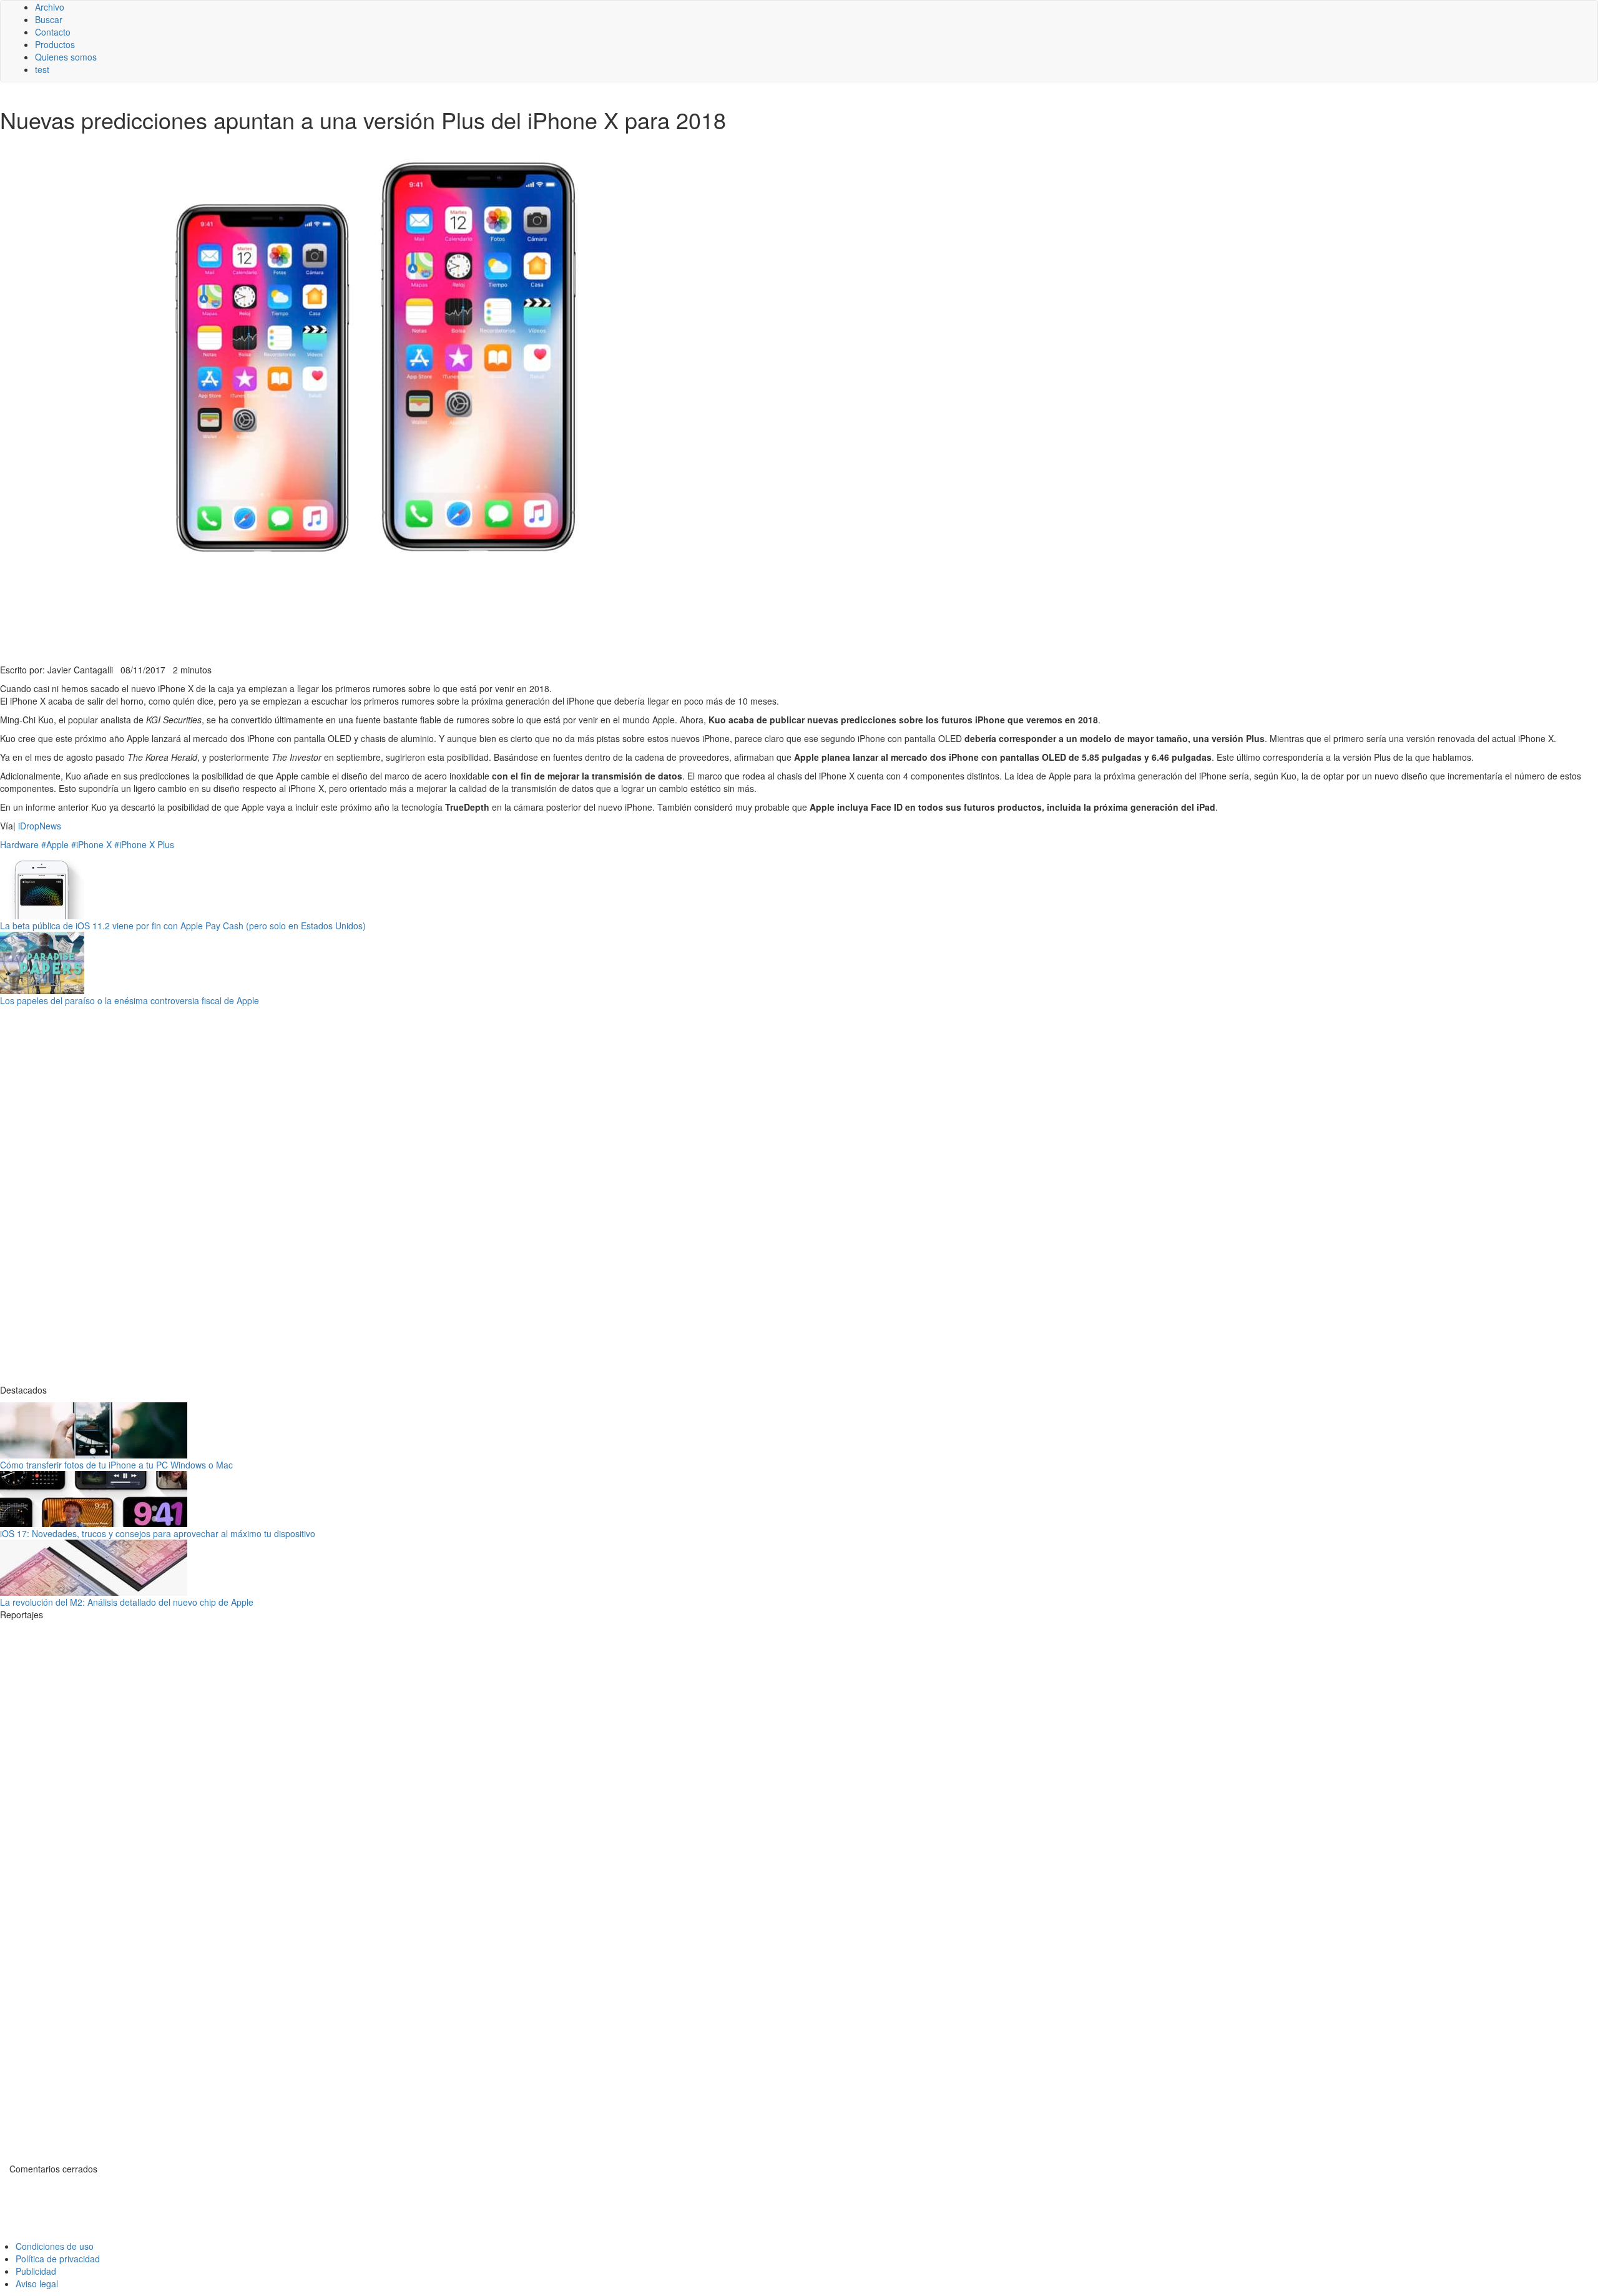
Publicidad (36, 2271)
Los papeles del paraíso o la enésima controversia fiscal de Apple (130, 1000)
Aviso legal (37, 2284)
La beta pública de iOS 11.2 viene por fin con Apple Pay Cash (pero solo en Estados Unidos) (183, 926)
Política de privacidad (58, 2259)
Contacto (53, 32)
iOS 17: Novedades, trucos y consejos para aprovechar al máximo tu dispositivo (158, 1533)
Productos (55, 44)
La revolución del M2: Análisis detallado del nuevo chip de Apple (127, 1602)
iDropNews (40, 826)
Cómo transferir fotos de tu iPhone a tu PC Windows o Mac (116, 1465)
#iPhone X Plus (144, 844)
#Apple (55, 844)
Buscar (49, 19)
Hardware (19, 844)
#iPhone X (91, 844)
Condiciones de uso (55, 2246)
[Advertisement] (306, 633)
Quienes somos (66, 57)
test (42, 69)
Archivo (50, 7)
